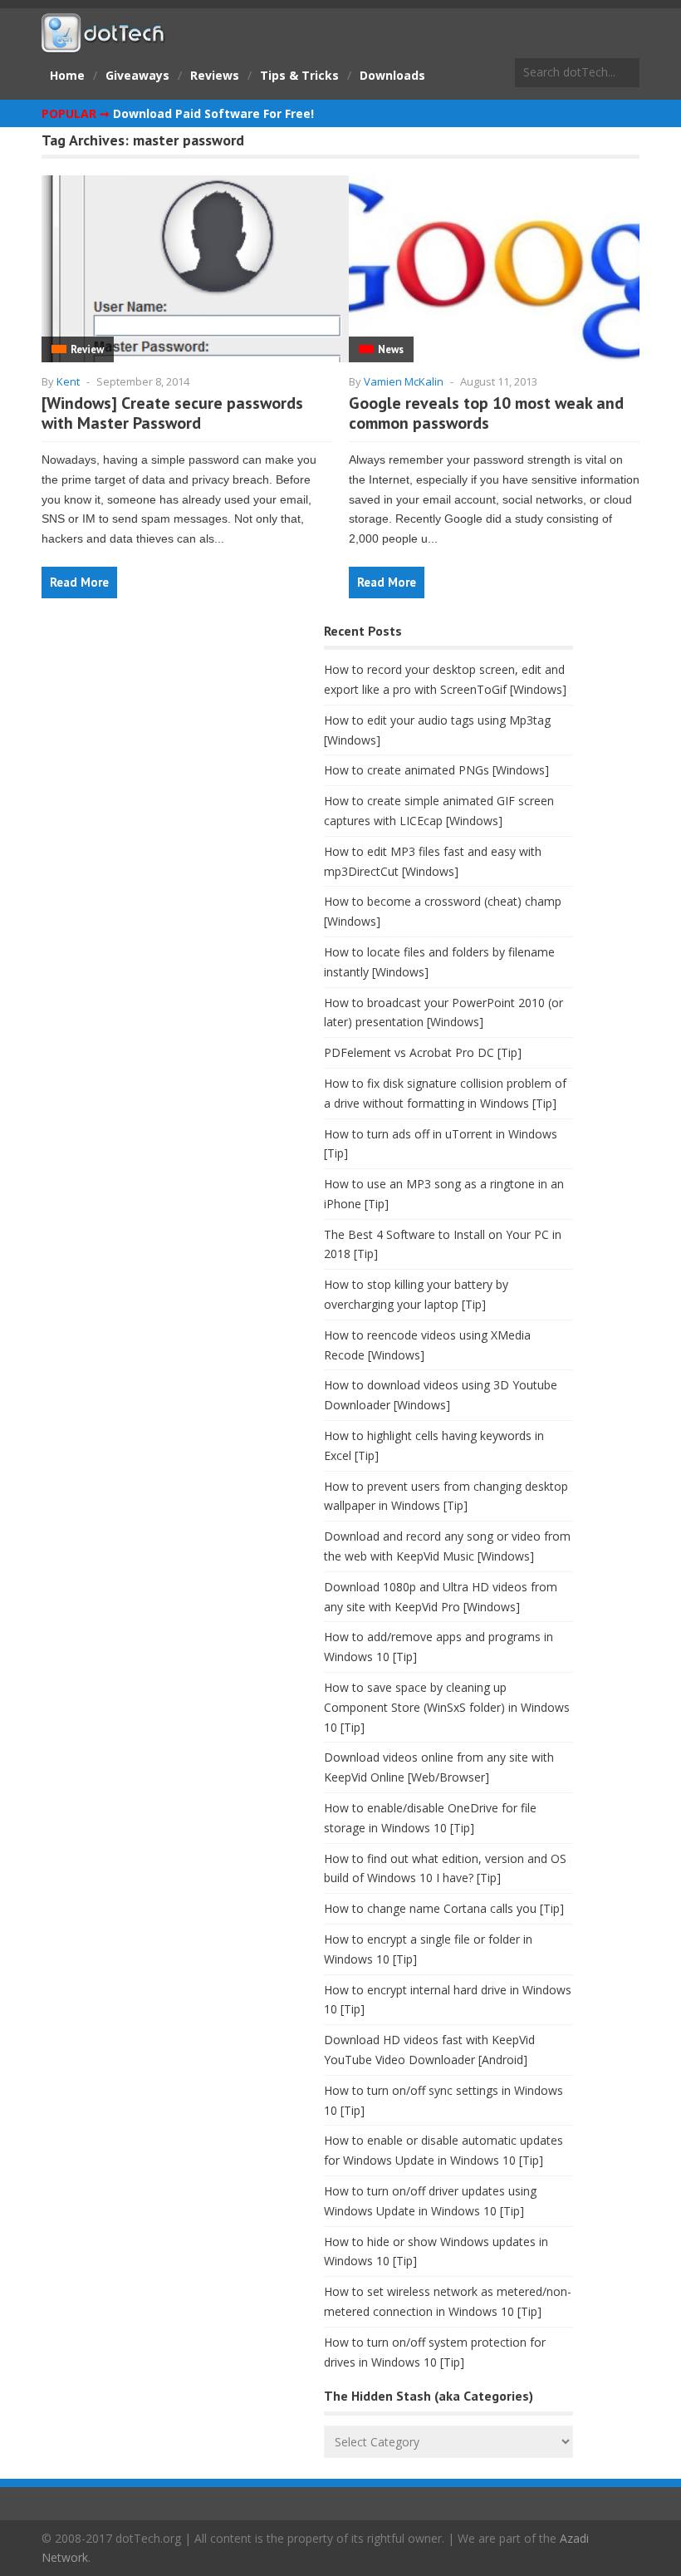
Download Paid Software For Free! (213, 113)
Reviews (215, 75)
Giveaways (137, 75)
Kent (68, 381)
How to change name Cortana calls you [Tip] (444, 1908)
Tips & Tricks (299, 75)
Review (87, 349)
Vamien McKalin (404, 381)
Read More (79, 582)
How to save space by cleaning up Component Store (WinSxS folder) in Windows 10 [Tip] (447, 1707)
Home (67, 75)
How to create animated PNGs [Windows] (436, 770)
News (391, 349)
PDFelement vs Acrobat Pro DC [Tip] (423, 1052)
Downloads (392, 75)
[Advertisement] (166, 750)
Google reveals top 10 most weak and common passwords (486, 413)
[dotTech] (104, 44)
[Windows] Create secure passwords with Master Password (172, 413)
